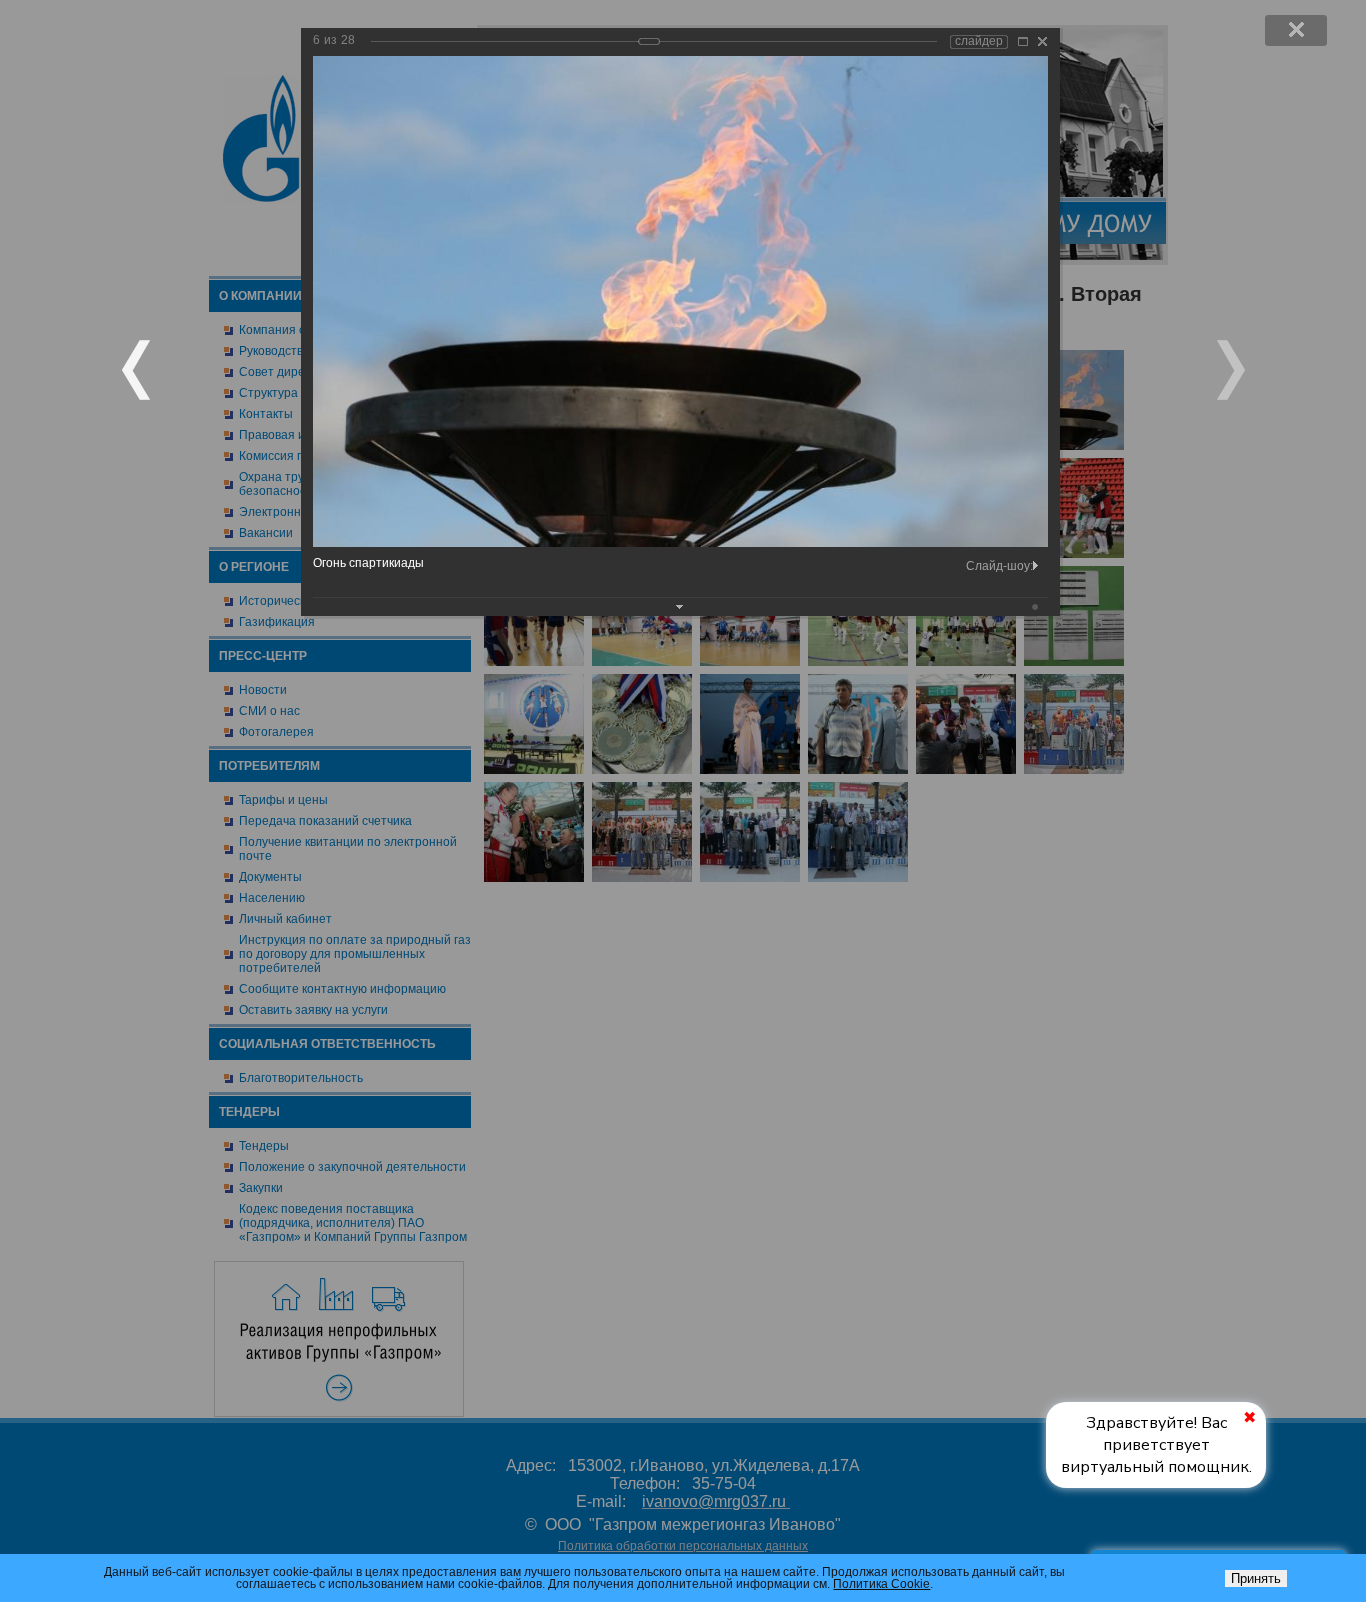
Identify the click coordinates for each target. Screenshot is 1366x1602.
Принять (1256, 1578)
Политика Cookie (881, 1584)
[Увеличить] (1023, 41)
